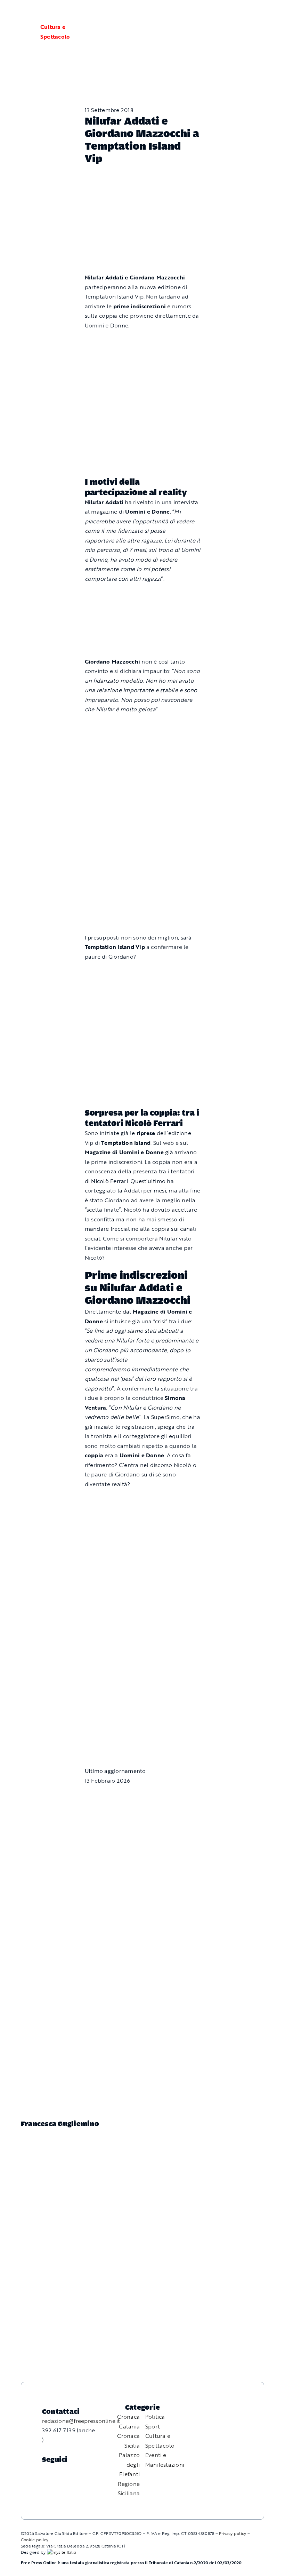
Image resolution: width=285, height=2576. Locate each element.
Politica (155, 2417)
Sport (153, 2426)
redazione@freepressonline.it (81, 2421)
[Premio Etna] (143, 870)
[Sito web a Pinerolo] (62, 2552)
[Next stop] (143, 595)
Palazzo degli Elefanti (129, 2464)
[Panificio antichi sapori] (143, 793)
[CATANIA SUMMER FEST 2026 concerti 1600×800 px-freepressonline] (143, 726)
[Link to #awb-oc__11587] (22, 32)
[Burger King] (143, 1706)
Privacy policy (233, 2533)
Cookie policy (35, 2539)
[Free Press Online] (247, 13)
